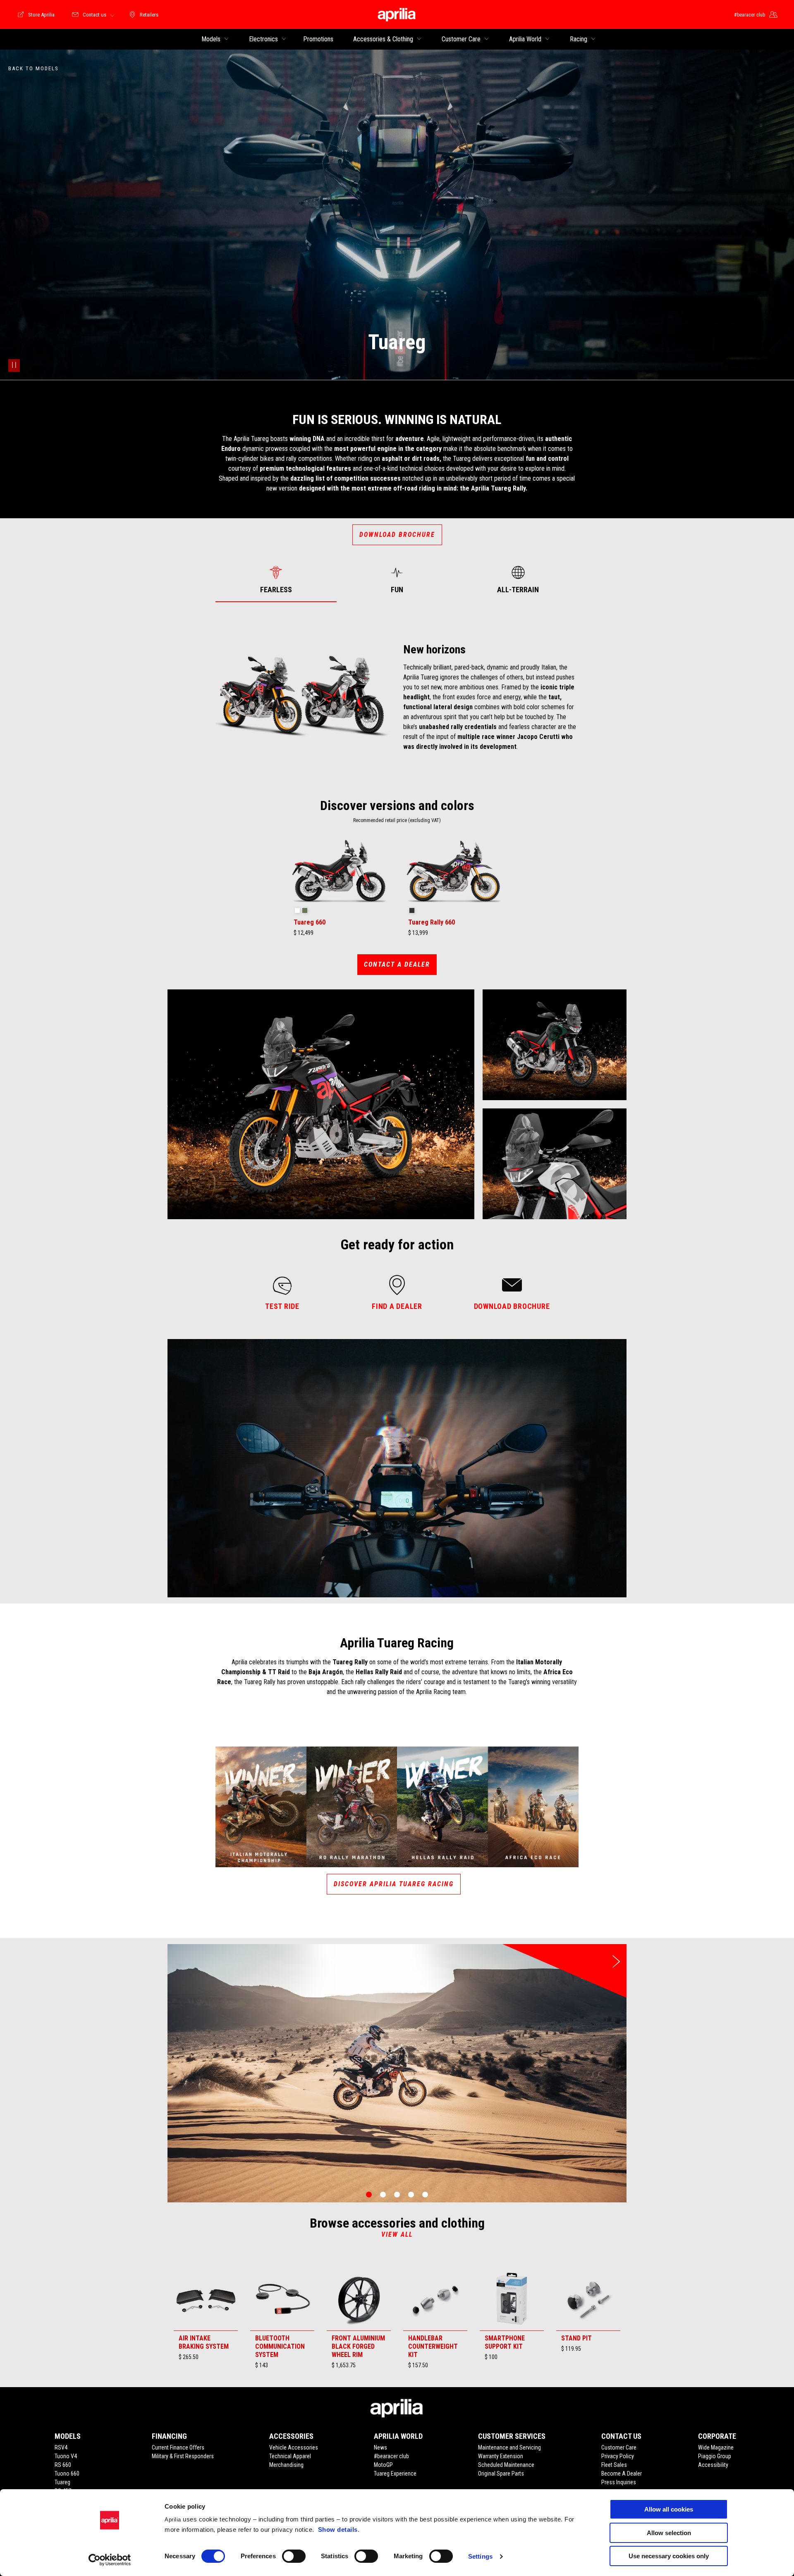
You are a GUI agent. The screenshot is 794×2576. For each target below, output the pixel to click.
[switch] (294, 2556)
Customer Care (619, 2447)
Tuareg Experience (395, 2474)
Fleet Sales (614, 2465)
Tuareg (62, 2482)
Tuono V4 (66, 2456)
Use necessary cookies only (669, 2556)
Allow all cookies (669, 2509)
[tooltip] (297, 911)
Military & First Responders (183, 2456)
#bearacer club (391, 2456)
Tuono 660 (67, 2474)
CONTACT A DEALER (397, 964)
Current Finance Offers (178, 2447)
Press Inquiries (619, 2482)
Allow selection (669, 2533)
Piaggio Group (715, 2456)
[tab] (276, 580)
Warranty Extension (501, 2456)
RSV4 (61, 2447)
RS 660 (63, 2465)
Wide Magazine (716, 2447)
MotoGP (383, 2465)
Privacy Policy (618, 2456)
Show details (338, 2530)
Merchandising (286, 2465)
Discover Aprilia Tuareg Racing (394, 1884)
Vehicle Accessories (294, 2447)
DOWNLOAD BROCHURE (397, 535)
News (380, 2447)
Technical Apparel (290, 2456)
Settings (480, 2556)
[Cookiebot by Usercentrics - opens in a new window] (110, 2560)
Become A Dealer (622, 2474)
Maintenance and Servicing (509, 2447)
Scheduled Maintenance (506, 2465)
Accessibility (713, 2465)
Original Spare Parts (501, 2474)
